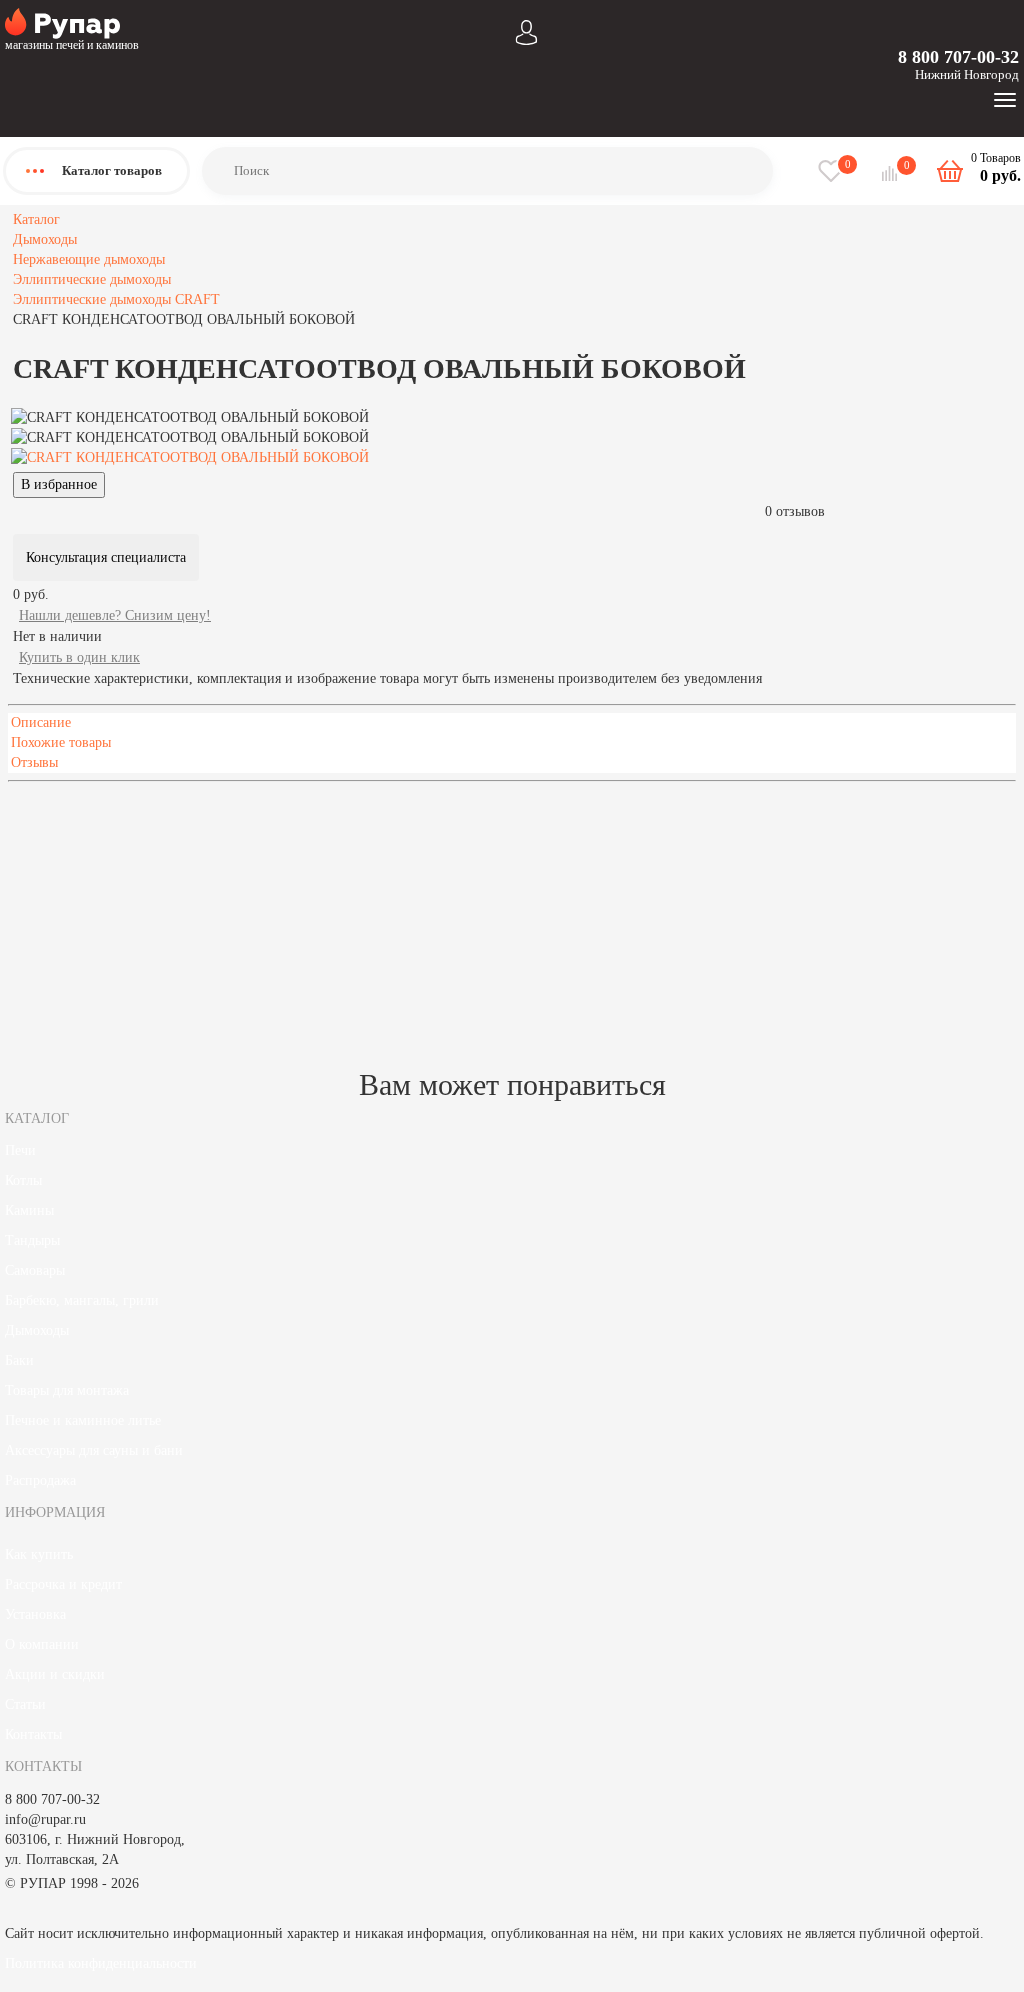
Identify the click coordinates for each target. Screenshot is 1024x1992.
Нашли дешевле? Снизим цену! (115, 615)
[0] (892, 173)
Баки (19, 1360)
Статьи (25, 1704)
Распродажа (40, 1480)
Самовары (35, 1270)
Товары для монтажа (67, 1390)
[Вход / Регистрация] (526, 30)
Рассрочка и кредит (63, 1584)
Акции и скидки (55, 1674)
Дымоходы (37, 1330)
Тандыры (32, 1240)
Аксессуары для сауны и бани (94, 1450)
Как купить (39, 1554)
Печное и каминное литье (83, 1420)
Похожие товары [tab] (61, 742)
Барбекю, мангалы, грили (82, 1300)
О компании (42, 1644)
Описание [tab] (41, 722)
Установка (35, 1614)
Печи (20, 1150)
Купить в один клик (79, 657)
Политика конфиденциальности (101, 1963)
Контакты (33, 1734)
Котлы (23, 1180)
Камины (29, 1210)
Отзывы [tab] (34, 762)
